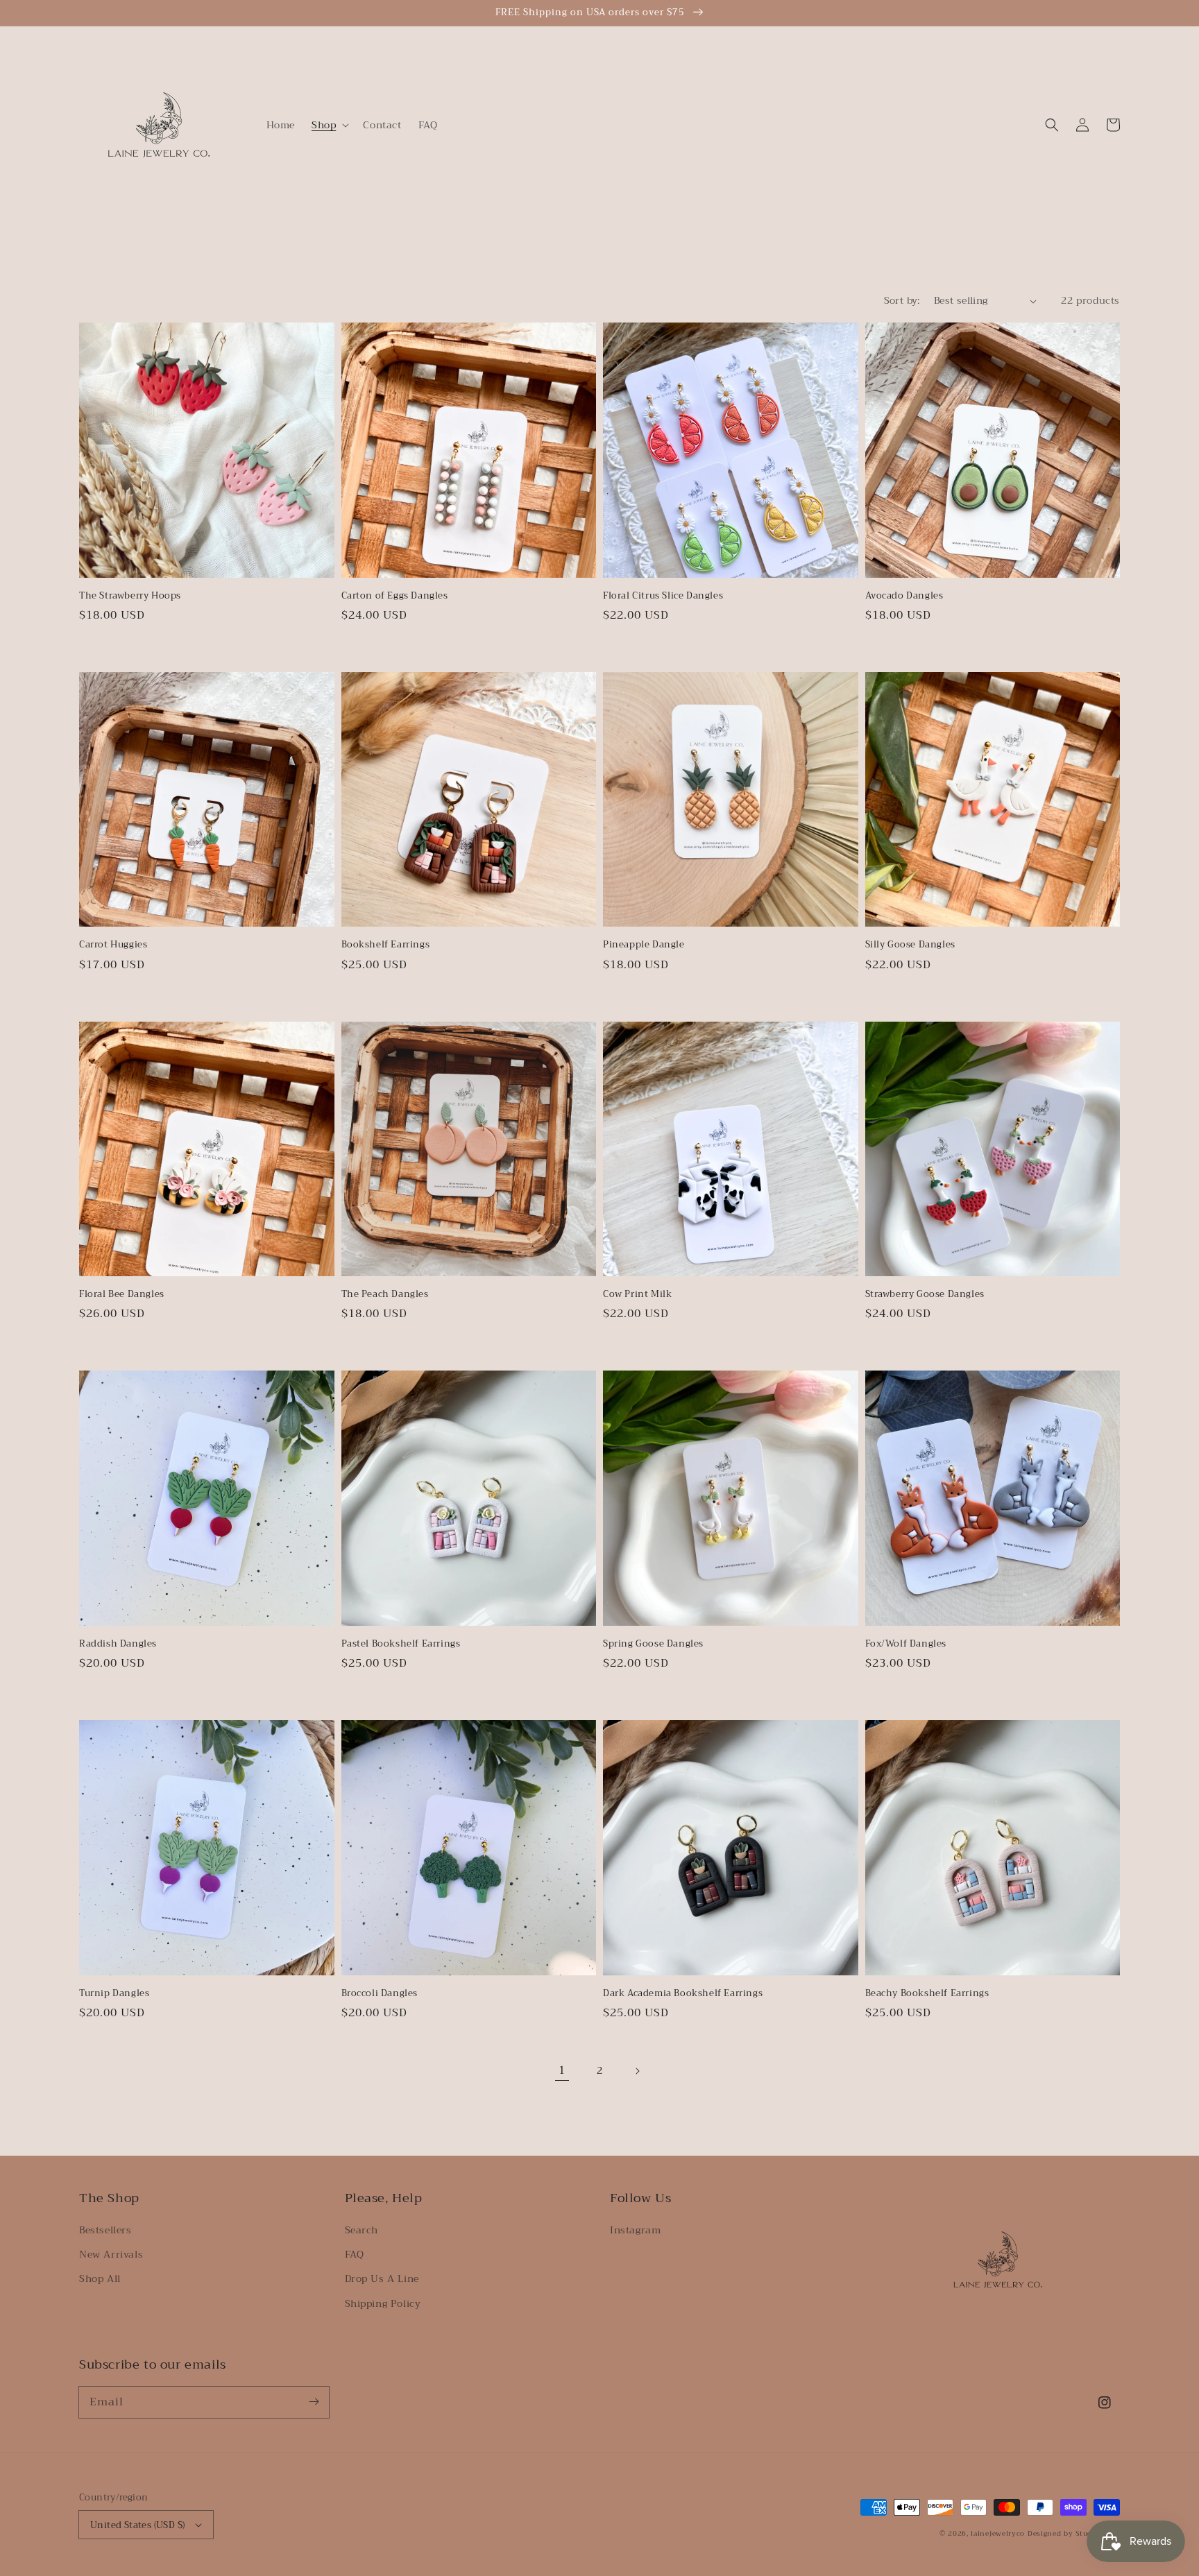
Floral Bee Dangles (122, 1294)
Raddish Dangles (118, 1644)
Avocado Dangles (904, 596)
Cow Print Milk (637, 1294)
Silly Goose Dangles (910, 945)
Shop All (100, 2278)
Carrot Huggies (113, 945)
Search (362, 2230)
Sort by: (902, 300)
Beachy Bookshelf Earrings (927, 1993)
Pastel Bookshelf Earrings (401, 1644)
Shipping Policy (383, 2303)
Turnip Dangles (114, 1993)
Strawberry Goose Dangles (925, 1294)
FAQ (355, 2254)
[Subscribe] (314, 2402)
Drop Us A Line (382, 2278)
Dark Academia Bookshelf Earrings (683, 1993)
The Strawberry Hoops (130, 596)
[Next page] (637, 2071)
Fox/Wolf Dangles (906, 1644)
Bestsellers (105, 2230)
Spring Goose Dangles (653, 1644)
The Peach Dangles (385, 1294)
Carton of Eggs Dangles (395, 596)
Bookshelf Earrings (386, 945)
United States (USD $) (137, 2525)
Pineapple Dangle (644, 945)
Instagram (635, 2230)
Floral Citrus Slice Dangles (663, 596)
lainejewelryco (998, 2533)
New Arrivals (111, 2254)
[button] (329, 125)
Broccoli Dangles (380, 1993)
